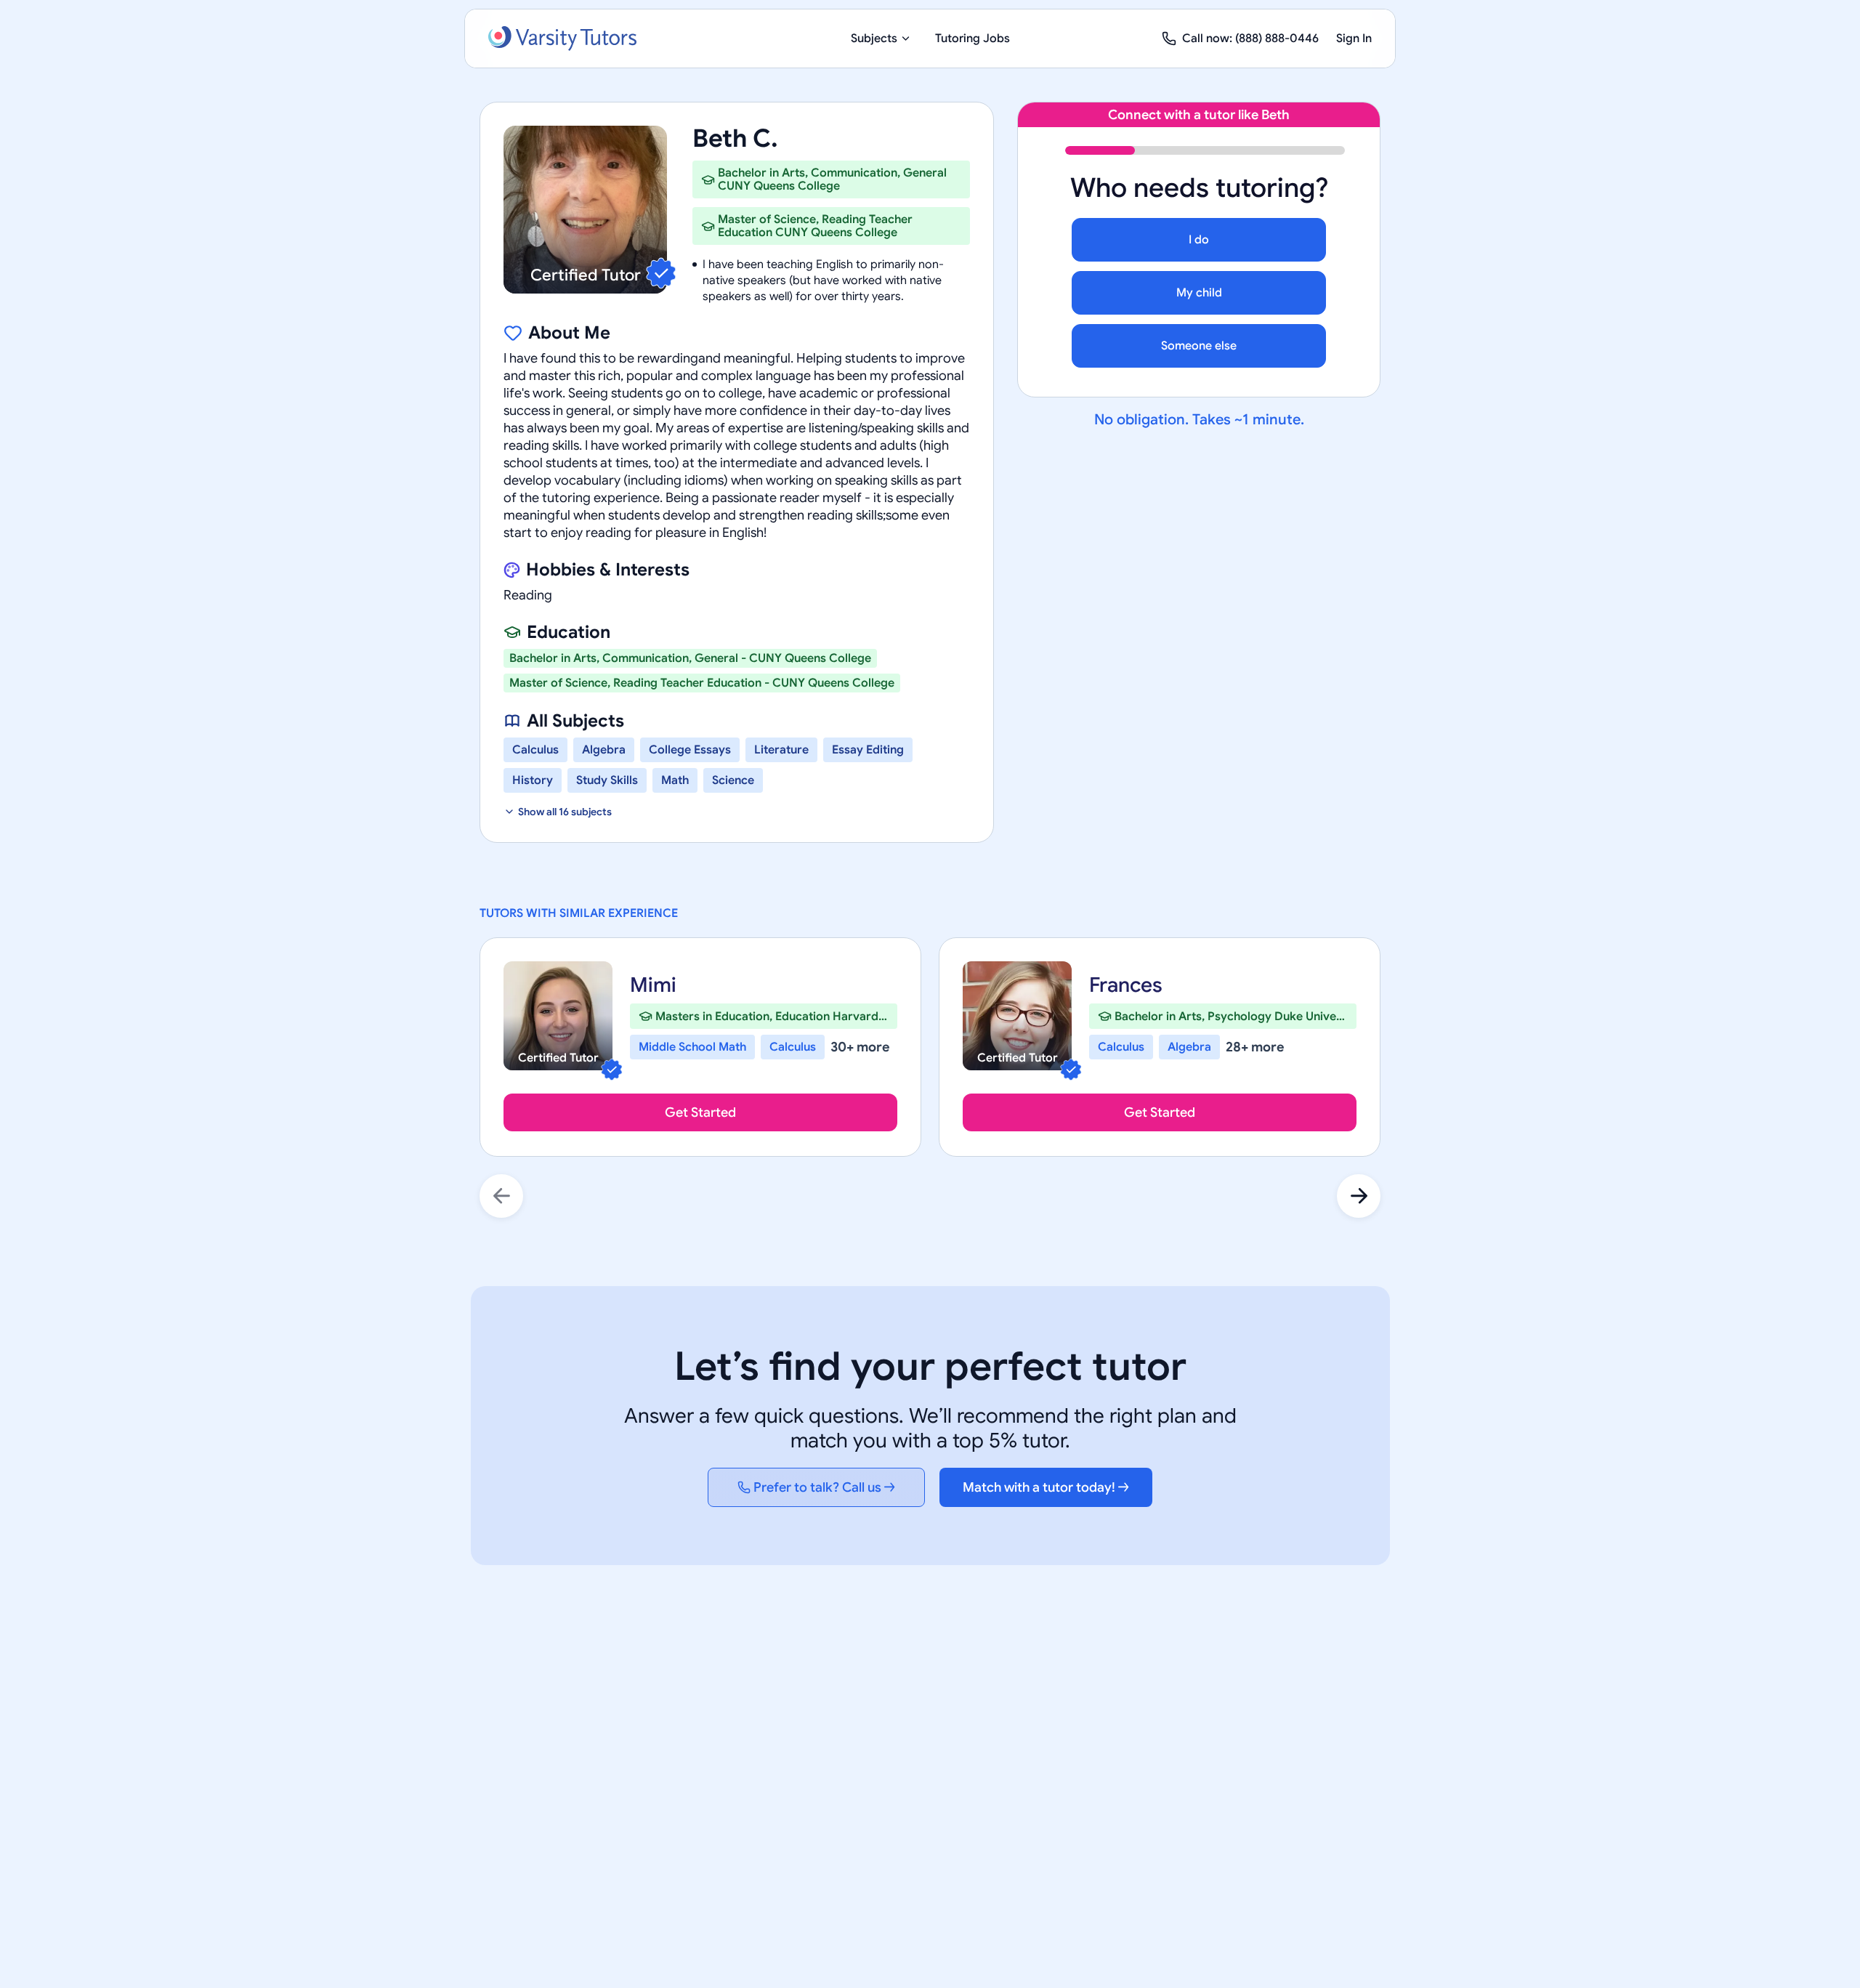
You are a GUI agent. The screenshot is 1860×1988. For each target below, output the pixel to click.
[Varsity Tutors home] (562, 39)
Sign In (1354, 39)
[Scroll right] (1359, 1196)
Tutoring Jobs (973, 39)
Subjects (874, 39)
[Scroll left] (501, 1196)
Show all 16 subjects (565, 812)
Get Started (700, 1112)
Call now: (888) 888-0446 (1250, 39)
